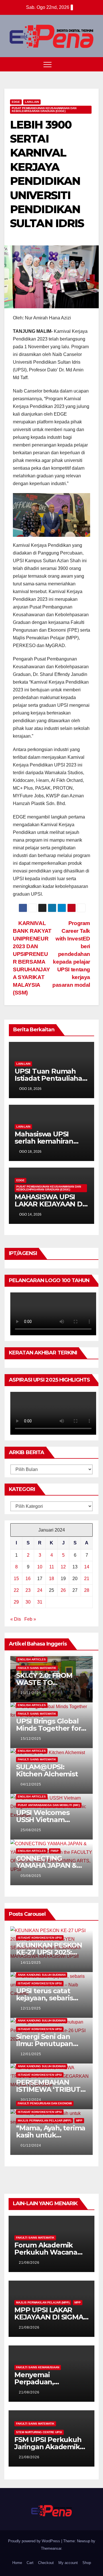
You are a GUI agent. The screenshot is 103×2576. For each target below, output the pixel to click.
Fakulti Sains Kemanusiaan (38, 2367)
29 (16, 1602)
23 (28, 1590)
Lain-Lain (32, 102)
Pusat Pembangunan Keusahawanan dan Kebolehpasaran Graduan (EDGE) (44, 110)
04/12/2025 (31, 1784)
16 (28, 1579)
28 (87, 1590)
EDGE (16, 102)
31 (40, 1602)
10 (40, 1567)
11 (52, 1567)
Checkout (46, 2563)
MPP (79, 2120)
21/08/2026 (29, 2263)
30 (28, 1602)
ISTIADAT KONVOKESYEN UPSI (40, 1938)
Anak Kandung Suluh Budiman (42, 1975)
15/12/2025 (31, 1739)
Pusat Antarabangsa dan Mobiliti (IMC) (49, 1805)
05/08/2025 (31, 1876)
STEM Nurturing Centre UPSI (39, 2432)
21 (87, 1579)
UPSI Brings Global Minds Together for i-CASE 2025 (51, 1728)
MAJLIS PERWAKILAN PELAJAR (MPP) (44, 2120)
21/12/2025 (31, 1693)
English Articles (32, 1659)
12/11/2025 (31, 2008)
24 (40, 1590)
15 (16, 1579)
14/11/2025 (31, 1963)
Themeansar (51, 2548)
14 (87, 1567)
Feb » (30, 1619)
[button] (84, 64)
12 (63, 1567)
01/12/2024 (31, 2145)
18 (51, 1579)
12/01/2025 (31, 2054)
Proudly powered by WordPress (35, 2541)
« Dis (16, 1619)
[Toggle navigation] (47, 64)
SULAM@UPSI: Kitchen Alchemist (47, 1770)
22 (16, 1590)
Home (17, 2563)
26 (63, 1590)
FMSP (55, 1851)
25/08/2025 (31, 1830)
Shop (87, 2563)
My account (68, 2563)
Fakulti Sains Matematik (37, 1668)
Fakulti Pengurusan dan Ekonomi (45, 2103)
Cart (30, 2563)
